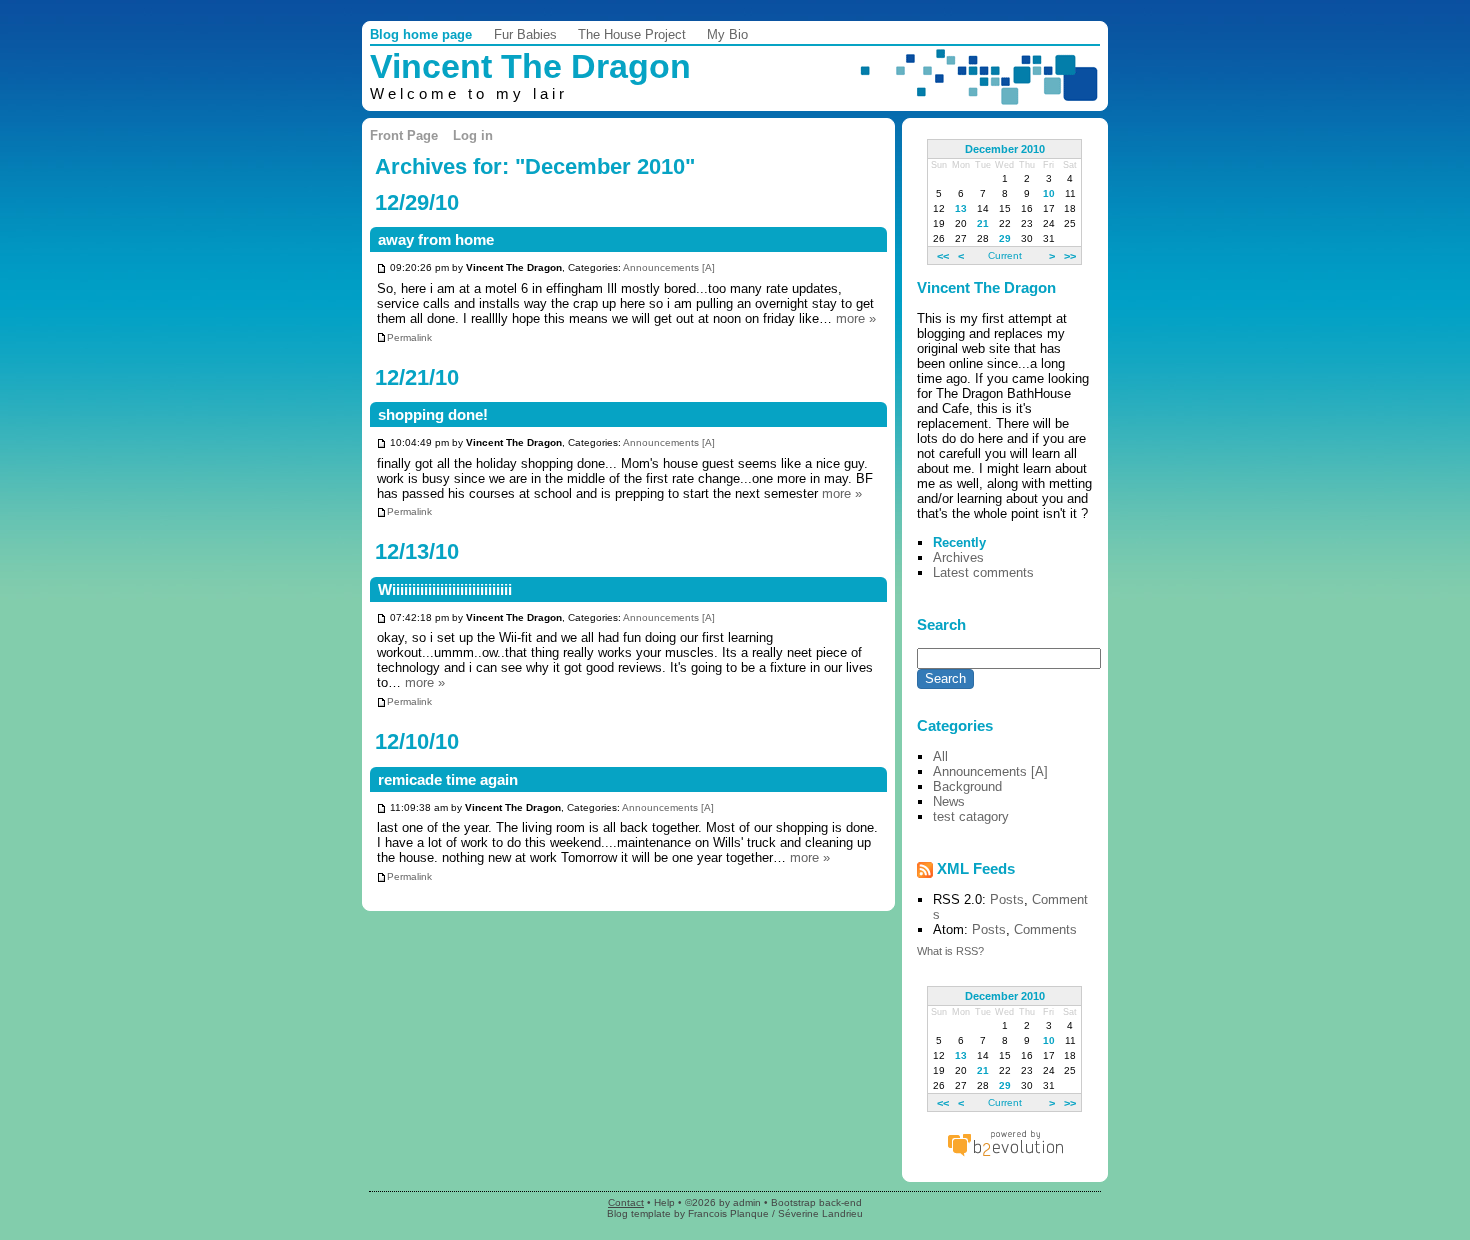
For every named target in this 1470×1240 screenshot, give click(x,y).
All (940, 756)
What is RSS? (950, 951)
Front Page (404, 135)
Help (664, 1202)
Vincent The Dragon (530, 66)
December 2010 (1005, 149)
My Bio (727, 34)
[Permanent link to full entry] (381, 268)
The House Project (632, 34)
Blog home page (421, 34)
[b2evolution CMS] (1005, 1155)
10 (1049, 193)
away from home (436, 240)
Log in (473, 135)
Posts (1007, 899)
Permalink (409, 337)
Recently (959, 542)
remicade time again (448, 780)
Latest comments (983, 572)
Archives (958, 557)
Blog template (639, 1213)
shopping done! (433, 415)
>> (1070, 255)
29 (1005, 238)
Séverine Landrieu (820, 1213)
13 (961, 208)
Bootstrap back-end (816, 1202)
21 (983, 223)
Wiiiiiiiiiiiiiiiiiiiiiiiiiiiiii (445, 590)
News (949, 801)
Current (1005, 255)
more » (856, 318)
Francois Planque (728, 1213)
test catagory (971, 816)
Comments (1045, 929)
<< (943, 255)
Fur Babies (525, 34)
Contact (626, 1202)
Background (967, 786)
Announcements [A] (669, 268)
